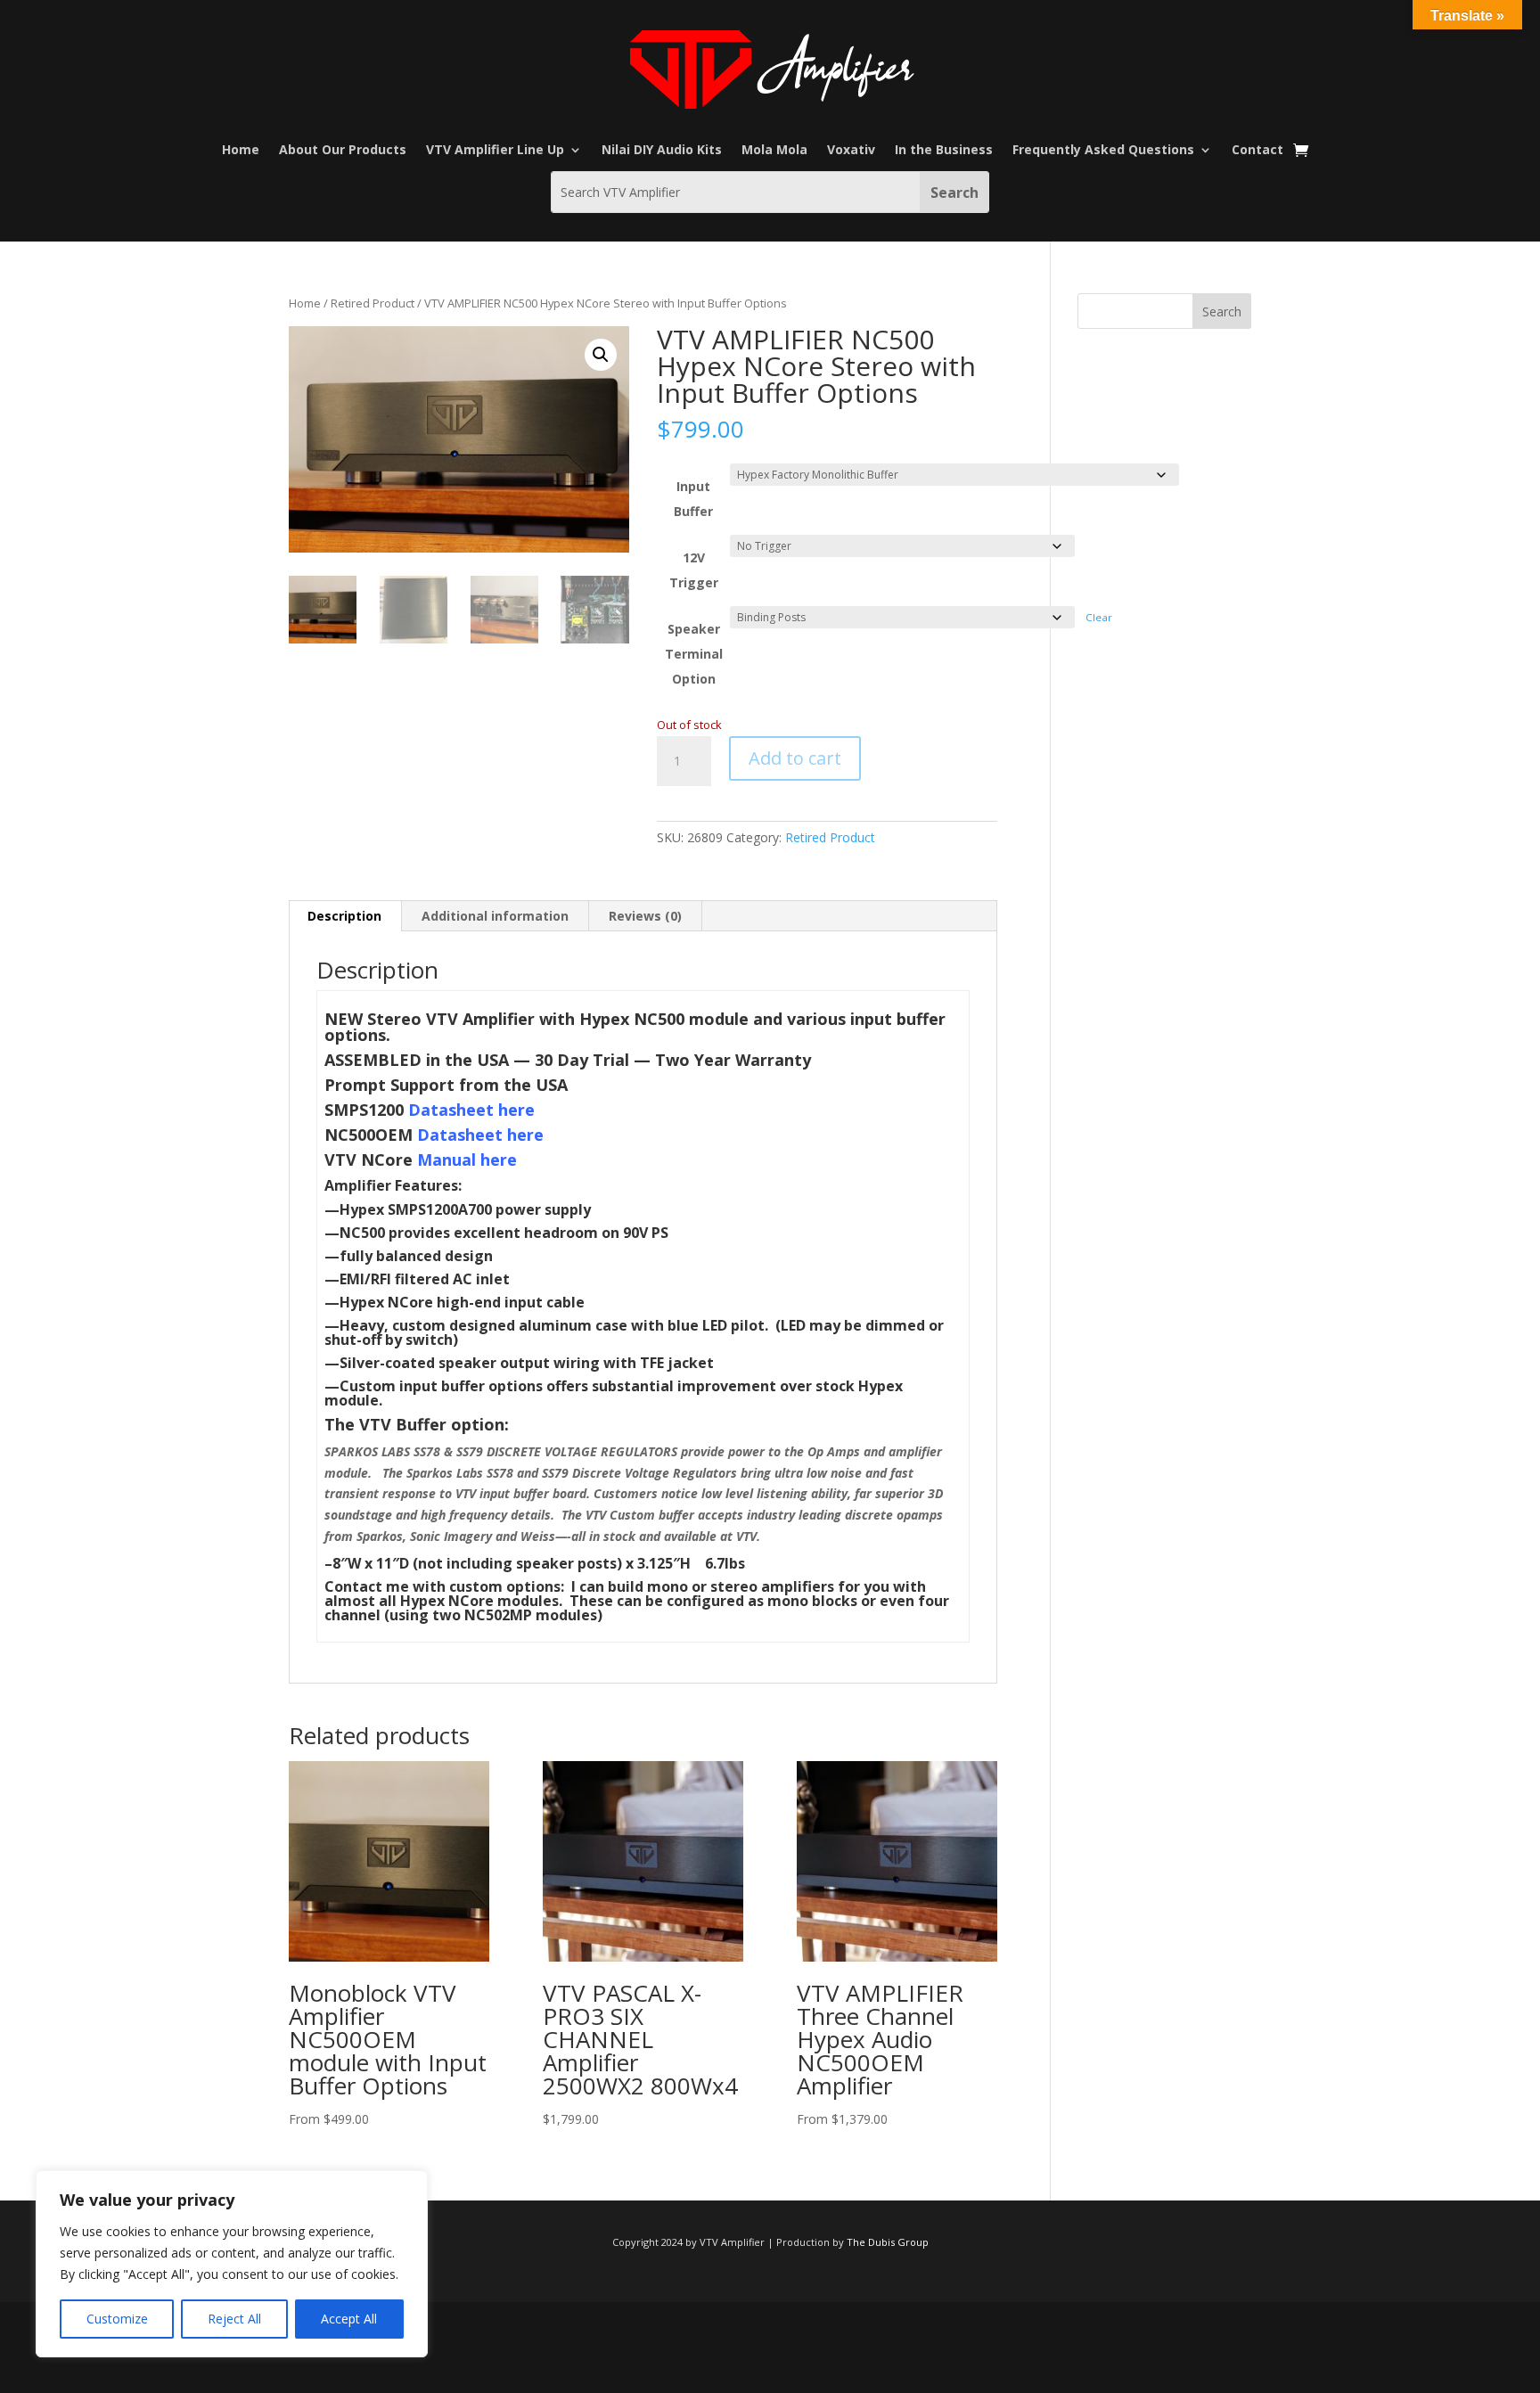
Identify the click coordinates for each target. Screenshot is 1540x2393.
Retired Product (373, 303)
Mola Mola (774, 151)
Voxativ (851, 151)
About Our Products (343, 151)
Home (241, 151)
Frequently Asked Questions (1103, 151)
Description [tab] (344, 916)
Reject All (234, 2319)
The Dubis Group (888, 2242)
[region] (232, 2264)
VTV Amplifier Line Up (495, 151)
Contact (1257, 151)
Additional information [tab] (495, 916)
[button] (601, 355)
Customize (117, 2319)
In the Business (944, 151)
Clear (1099, 617)
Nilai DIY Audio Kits (662, 151)
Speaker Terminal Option (694, 654)
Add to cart (795, 758)
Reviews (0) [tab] (645, 916)
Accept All (349, 2319)
